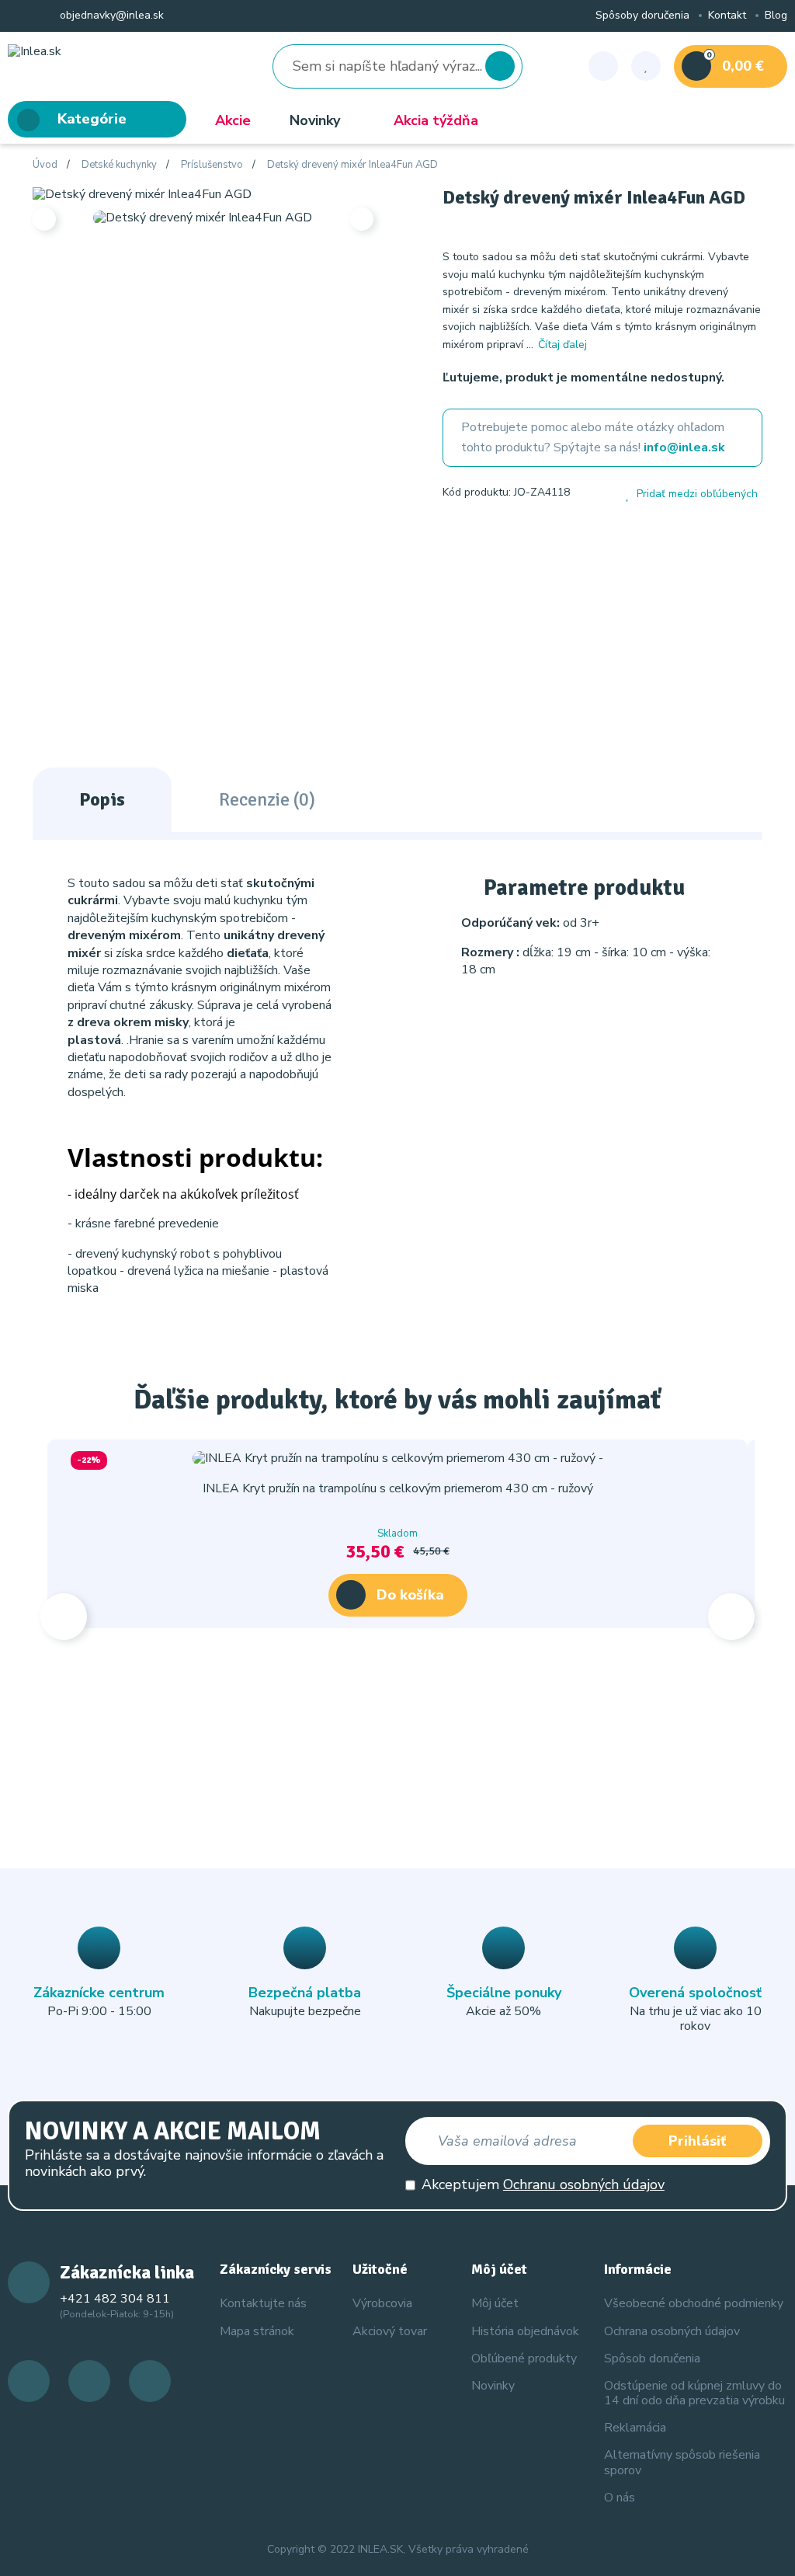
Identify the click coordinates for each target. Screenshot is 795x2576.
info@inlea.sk (684, 447)
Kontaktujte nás (263, 2303)
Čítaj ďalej (562, 345)
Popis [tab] (102, 799)
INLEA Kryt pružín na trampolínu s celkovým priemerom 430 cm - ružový (398, 1488)
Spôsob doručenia (652, 2358)
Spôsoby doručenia (642, 16)
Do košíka (410, 1595)
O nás (620, 2498)
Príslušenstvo (212, 165)
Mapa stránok (257, 2331)
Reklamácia (635, 2428)
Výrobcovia (382, 2303)
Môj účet (495, 2303)
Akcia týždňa (436, 120)
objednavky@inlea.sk (110, 16)
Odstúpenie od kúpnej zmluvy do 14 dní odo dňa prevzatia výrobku (694, 2393)
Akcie (233, 120)
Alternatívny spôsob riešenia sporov (682, 2462)
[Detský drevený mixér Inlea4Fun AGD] (142, 193)
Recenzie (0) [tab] (267, 799)
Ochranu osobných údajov (584, 2184)
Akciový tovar (390, 2331)
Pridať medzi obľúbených (697, 494)
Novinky (315, 120)
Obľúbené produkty (524, 2358)
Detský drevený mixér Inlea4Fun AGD (352, 165)
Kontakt (727, 16)
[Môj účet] (603, 66)
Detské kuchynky (119, 165)
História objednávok (525, 2331)
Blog (776, 16)
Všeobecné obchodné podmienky (694, 2303)
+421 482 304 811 (115, 2299)
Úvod (45, 165)
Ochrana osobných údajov (672, 2331)
